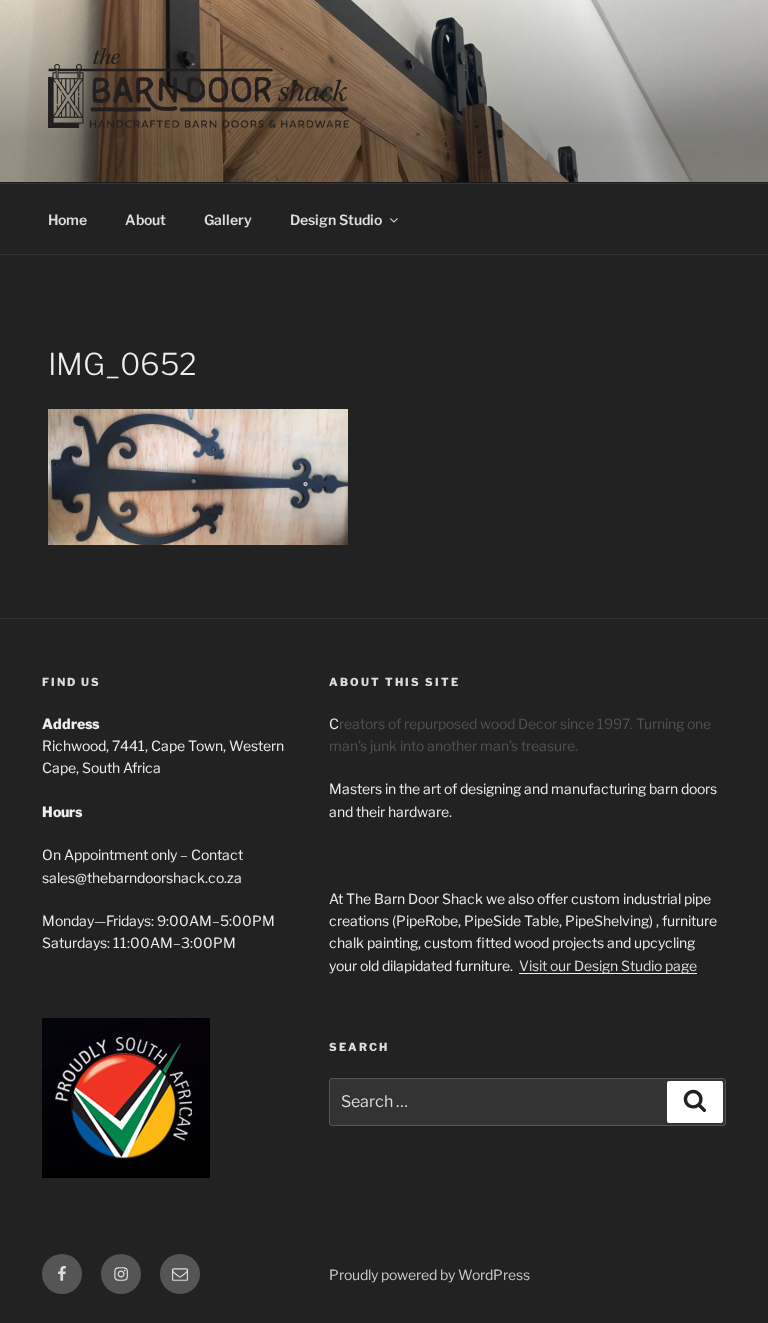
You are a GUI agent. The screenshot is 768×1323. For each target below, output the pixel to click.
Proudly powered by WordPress (429, 1274)
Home (67, 219)
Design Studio (336, 219)
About (145, 219)
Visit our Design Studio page (608, 965)
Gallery (228, 219)
